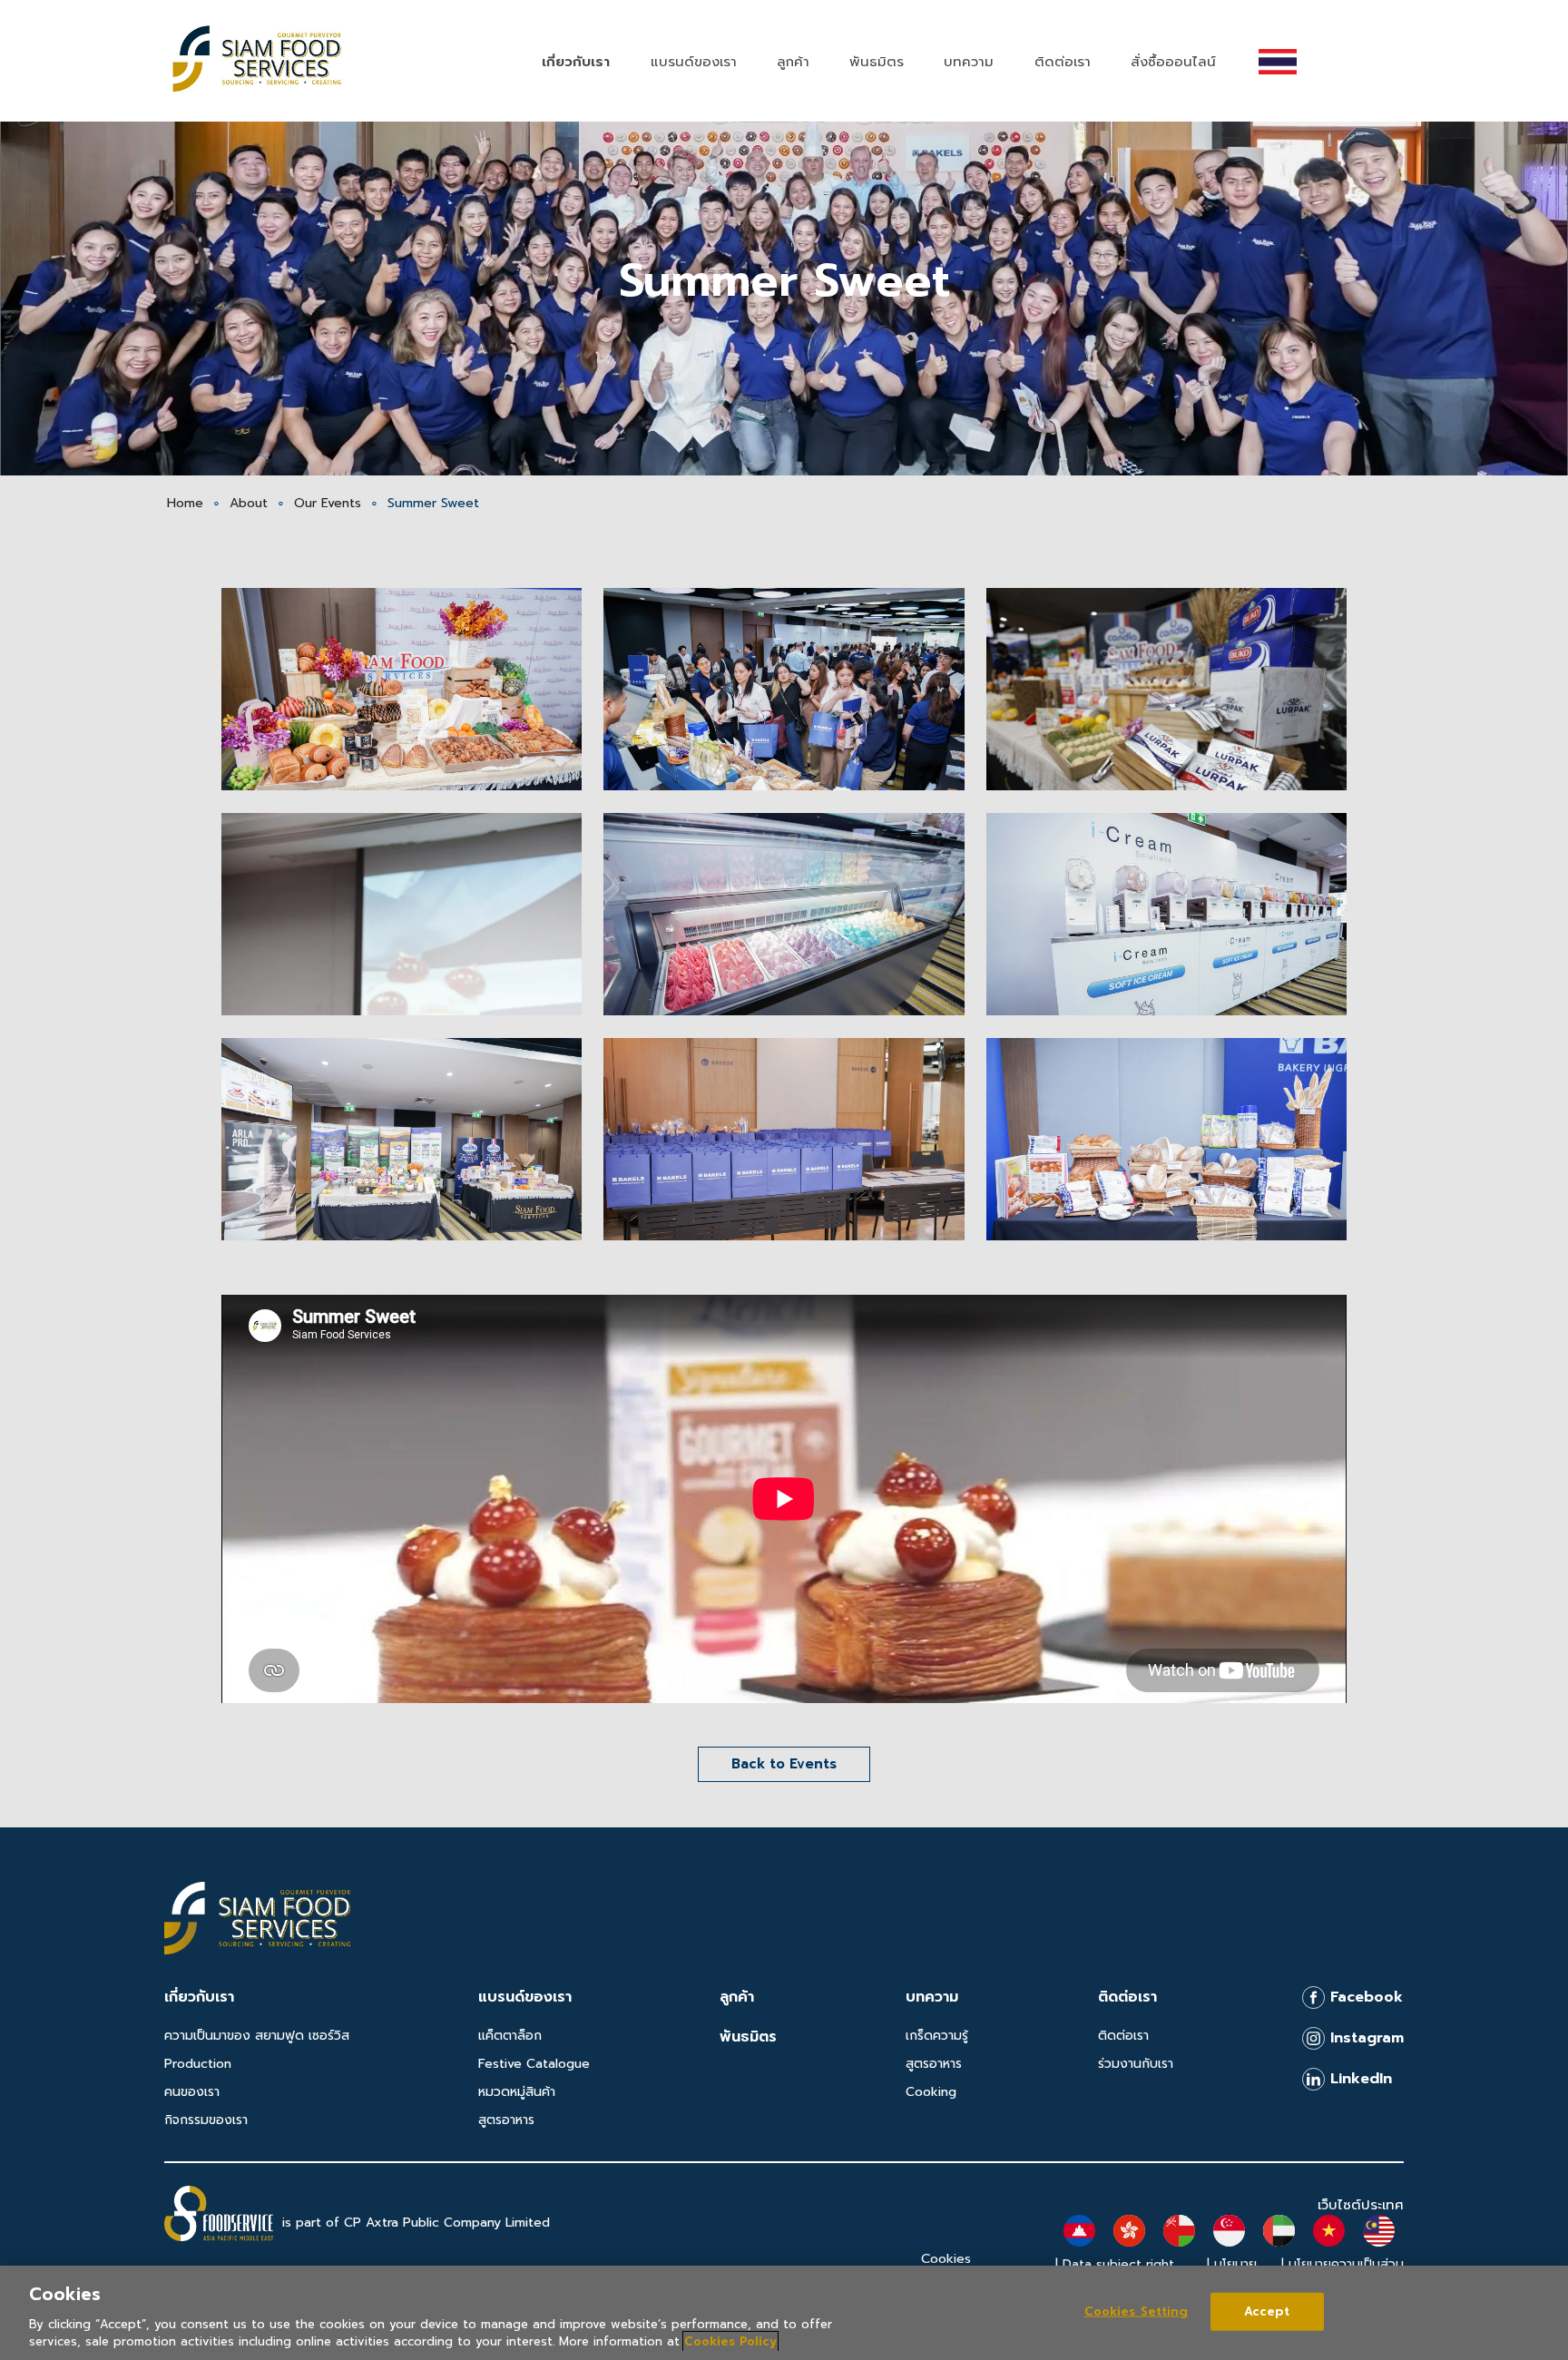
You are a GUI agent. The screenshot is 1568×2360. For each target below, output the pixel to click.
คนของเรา (192, 2092)
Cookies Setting (1137, 2311)
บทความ (969, 62)
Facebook (1364, 1997)
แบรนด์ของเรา (694, 62)
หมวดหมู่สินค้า (517, 2092)
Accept (1267, 2311)
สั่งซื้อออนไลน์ (1173, 62)
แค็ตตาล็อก (510, 2036)
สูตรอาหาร (506, 2120)
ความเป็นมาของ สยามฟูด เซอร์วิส (257, 2036)
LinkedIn (1358, 2079)
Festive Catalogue (534, 2064)
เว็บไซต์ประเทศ (1361, 2205)
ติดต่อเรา (1063, 62)
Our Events (328, 503)
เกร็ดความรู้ (937, 2036)
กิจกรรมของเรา (206, 2120)
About (249, 503)
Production (198, 2064)
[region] (784, 2313)
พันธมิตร (877, 62)
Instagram (1364, 2038)
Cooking (931, 2092)
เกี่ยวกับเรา (576, 62)
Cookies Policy (730, 2341)
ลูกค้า (793, 62)
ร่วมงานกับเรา (1136, 2064)
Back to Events (784, 1764)
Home (185, 503)
